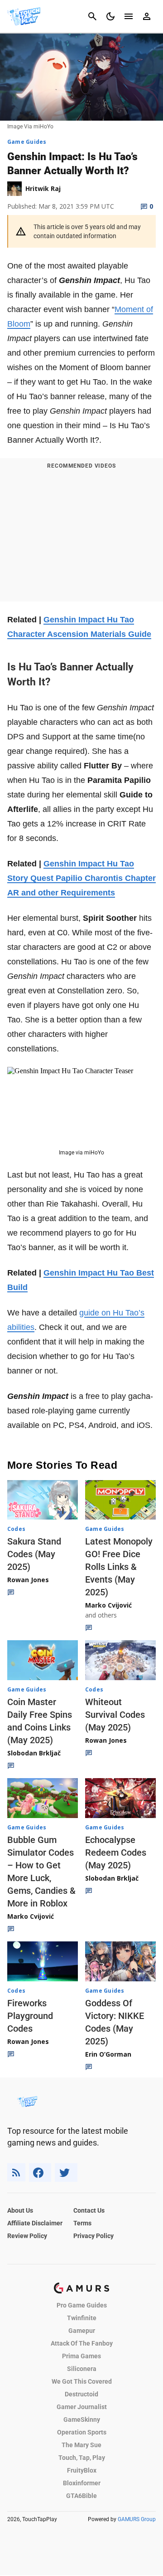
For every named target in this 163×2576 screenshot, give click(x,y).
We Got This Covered (82, 2381)
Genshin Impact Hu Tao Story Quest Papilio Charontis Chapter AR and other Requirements (81, 878)
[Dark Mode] (110, 16)
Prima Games (81, 2356)
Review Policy (27, 2236)
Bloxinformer (82, 2483)
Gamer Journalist (82, 2407)
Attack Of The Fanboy (82, 2343)
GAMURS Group (137, 2519)
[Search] (92, 16)
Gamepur (82, 2331)
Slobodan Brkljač (34, 1753)
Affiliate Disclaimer (35, 2223)
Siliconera (82, 2369)
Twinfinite (82, 2318)
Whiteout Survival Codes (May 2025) (115, 1715)
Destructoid (81, 2394)
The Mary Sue (81, 2445)
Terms (82, 2223)
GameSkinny (82, 2420)
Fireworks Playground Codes (30, 2016)
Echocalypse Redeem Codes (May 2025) (116, 1853)
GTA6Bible (81, 2496)
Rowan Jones (28, 1580)
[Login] (147, 16)
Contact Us (89, 2210)
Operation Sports (82, 2432)
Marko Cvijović (108, 1605)
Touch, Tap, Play (82, 2458)
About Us (20, 2210)
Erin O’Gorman (108, 2054)
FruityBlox (82, 2470)
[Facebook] (40, 2173)
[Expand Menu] (129, 16)
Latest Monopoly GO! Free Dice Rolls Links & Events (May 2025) (119, 1567)
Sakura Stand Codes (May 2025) (34, 1554)
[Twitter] (66, 2173)
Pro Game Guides (82, 2305)
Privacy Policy (93, 2236)
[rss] (16, 2173)
